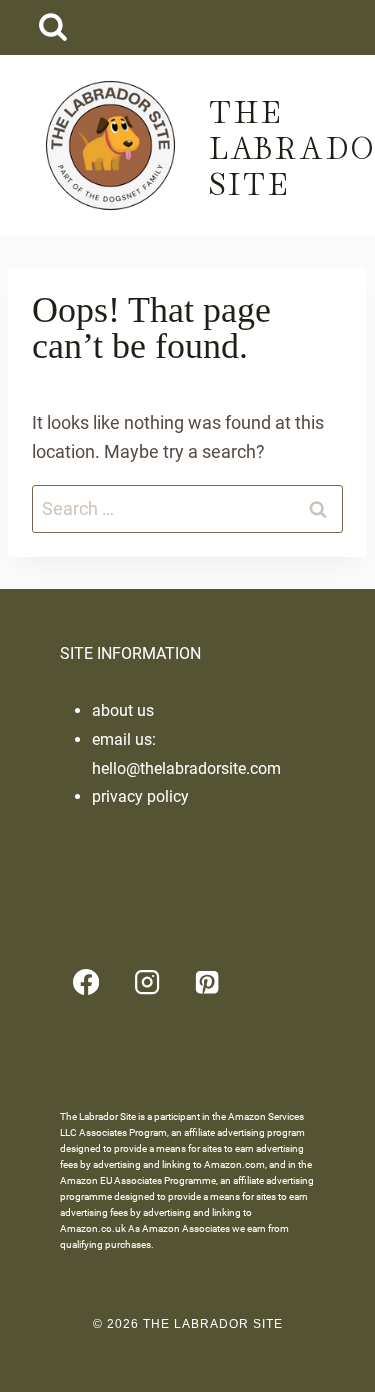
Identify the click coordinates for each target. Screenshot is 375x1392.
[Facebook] (86, 982)
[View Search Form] (52, 27)
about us (123, 710)
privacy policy (140, 796)
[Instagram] (146, 982)
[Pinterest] (207, 982)
